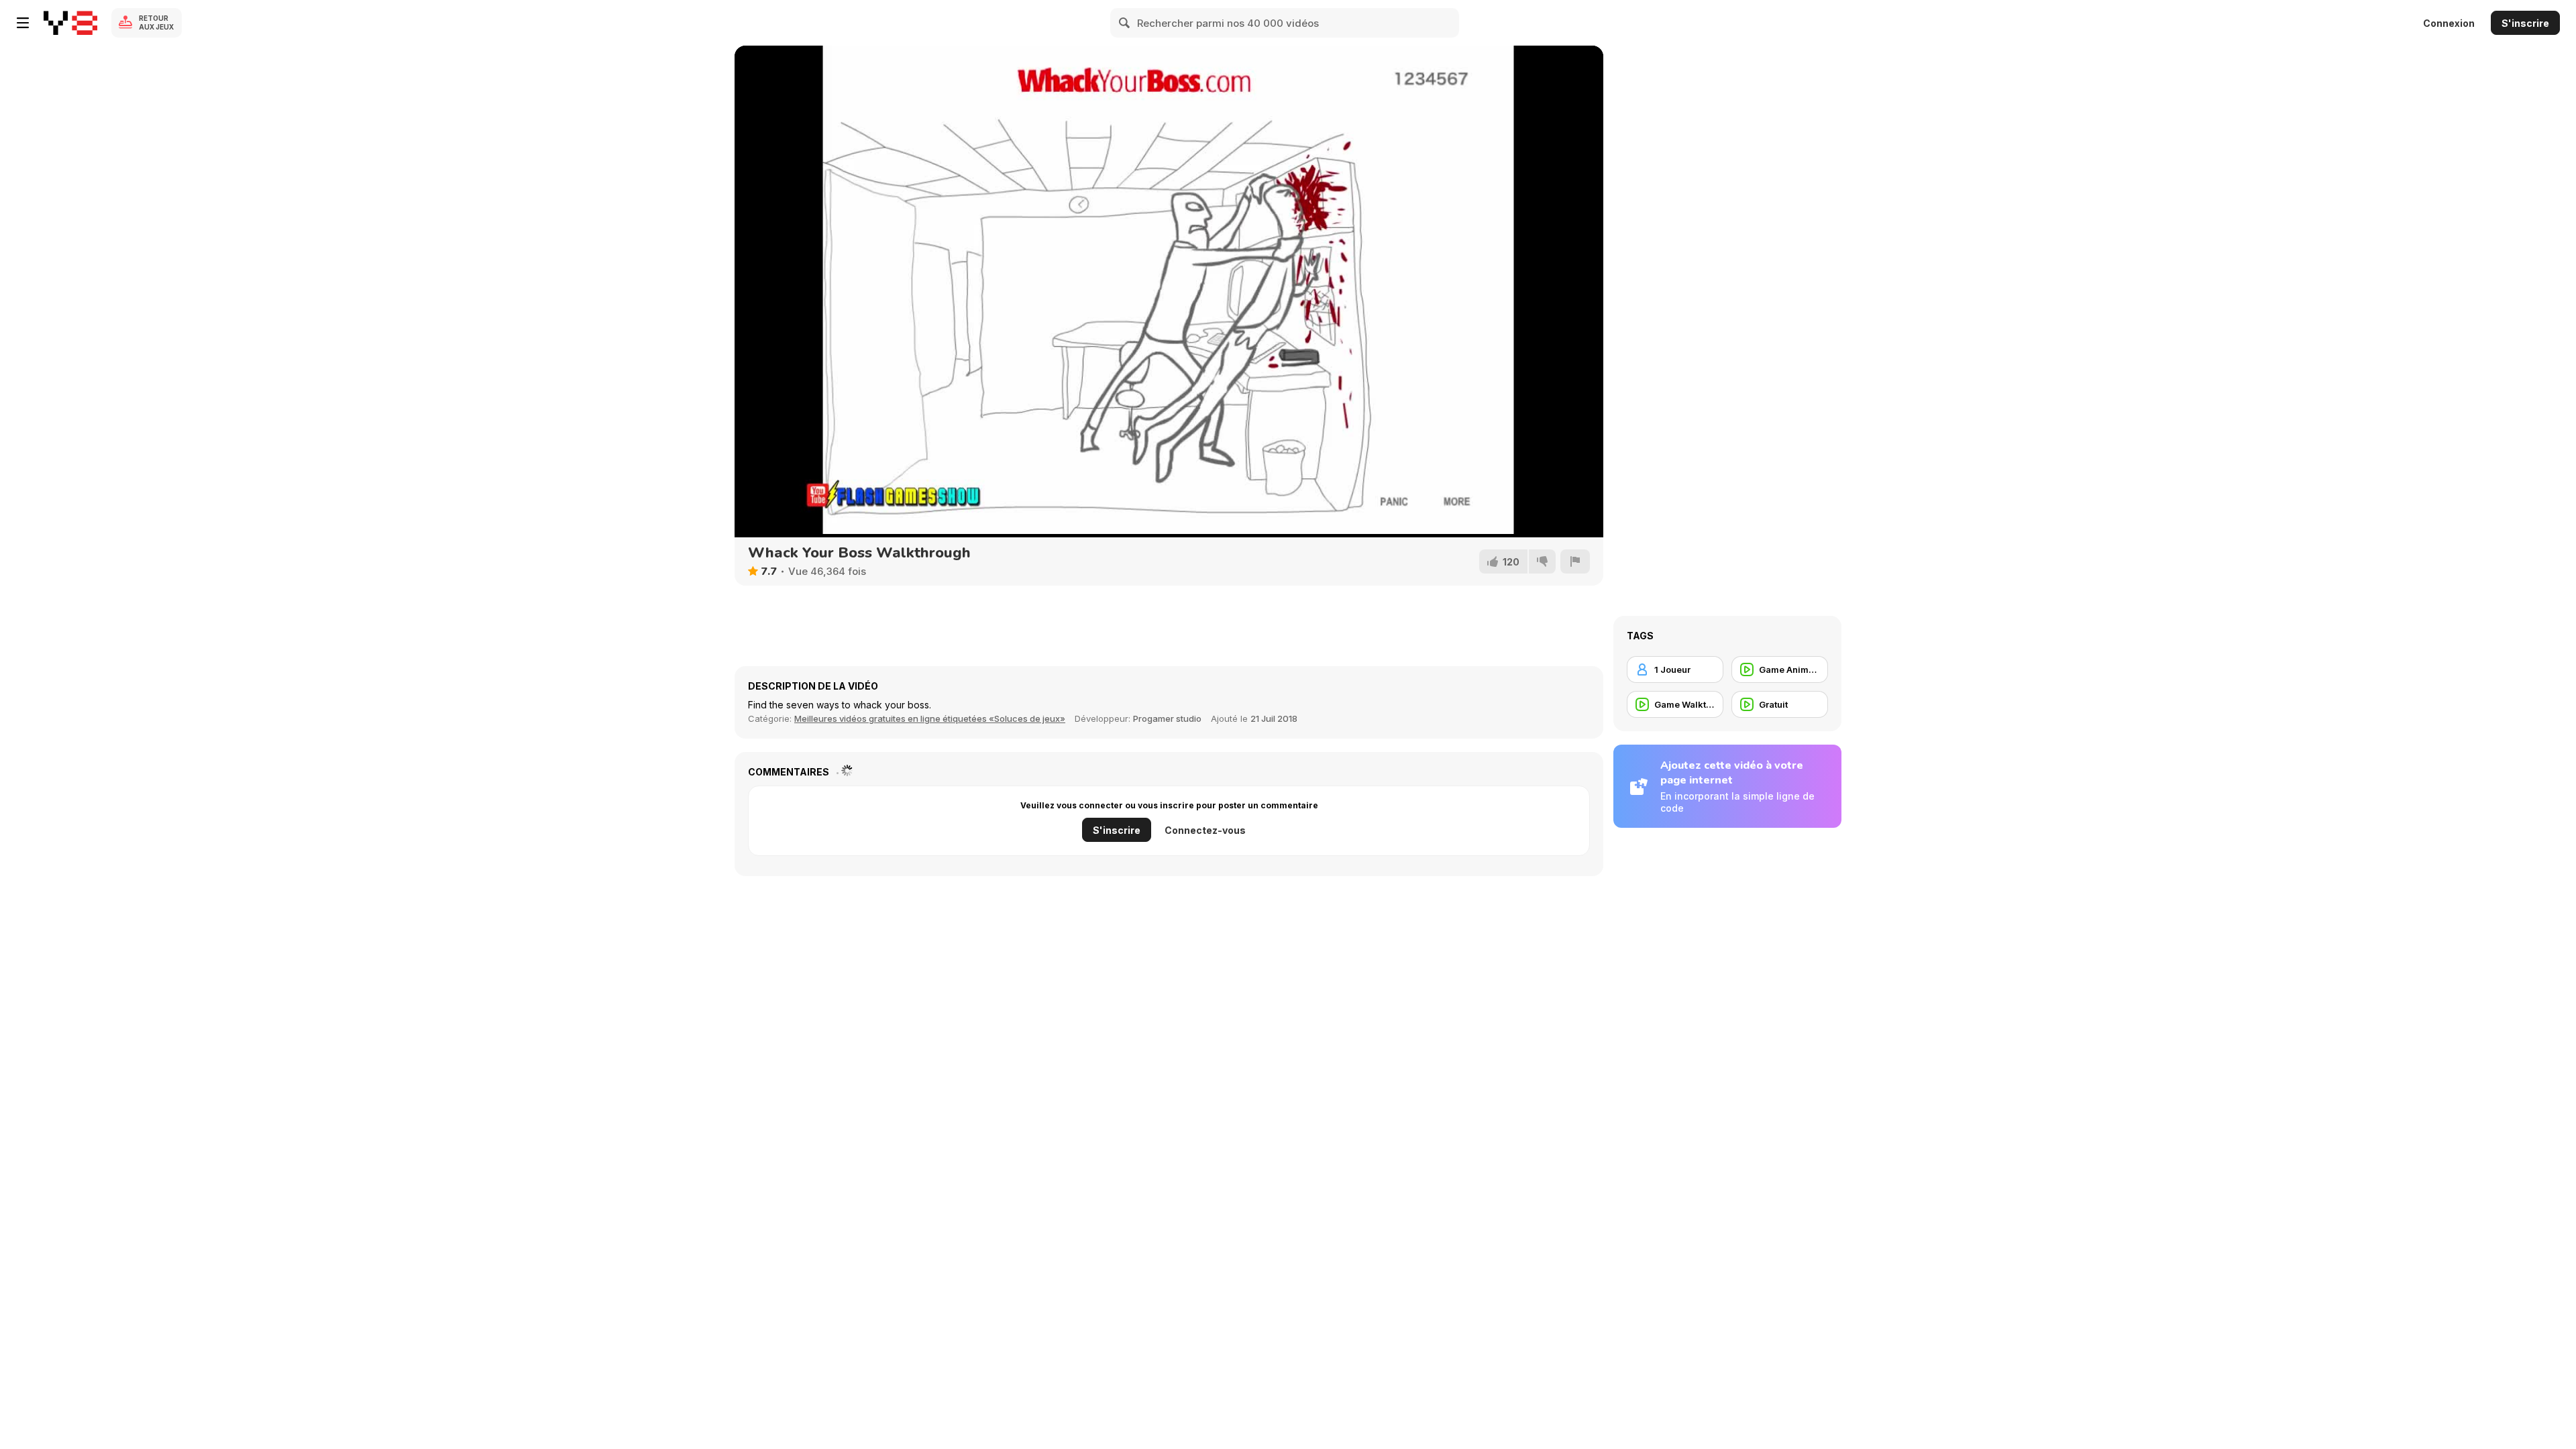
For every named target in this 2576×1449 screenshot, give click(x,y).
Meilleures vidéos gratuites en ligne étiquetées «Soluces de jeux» (930, 718)
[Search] (1125, 23)
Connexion (2449, 23)
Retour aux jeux (156, 22)
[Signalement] (1575, 561)
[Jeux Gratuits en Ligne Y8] (70, 23)
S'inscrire (2525, 23)
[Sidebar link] (23, 23)
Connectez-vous (1205, 830)
